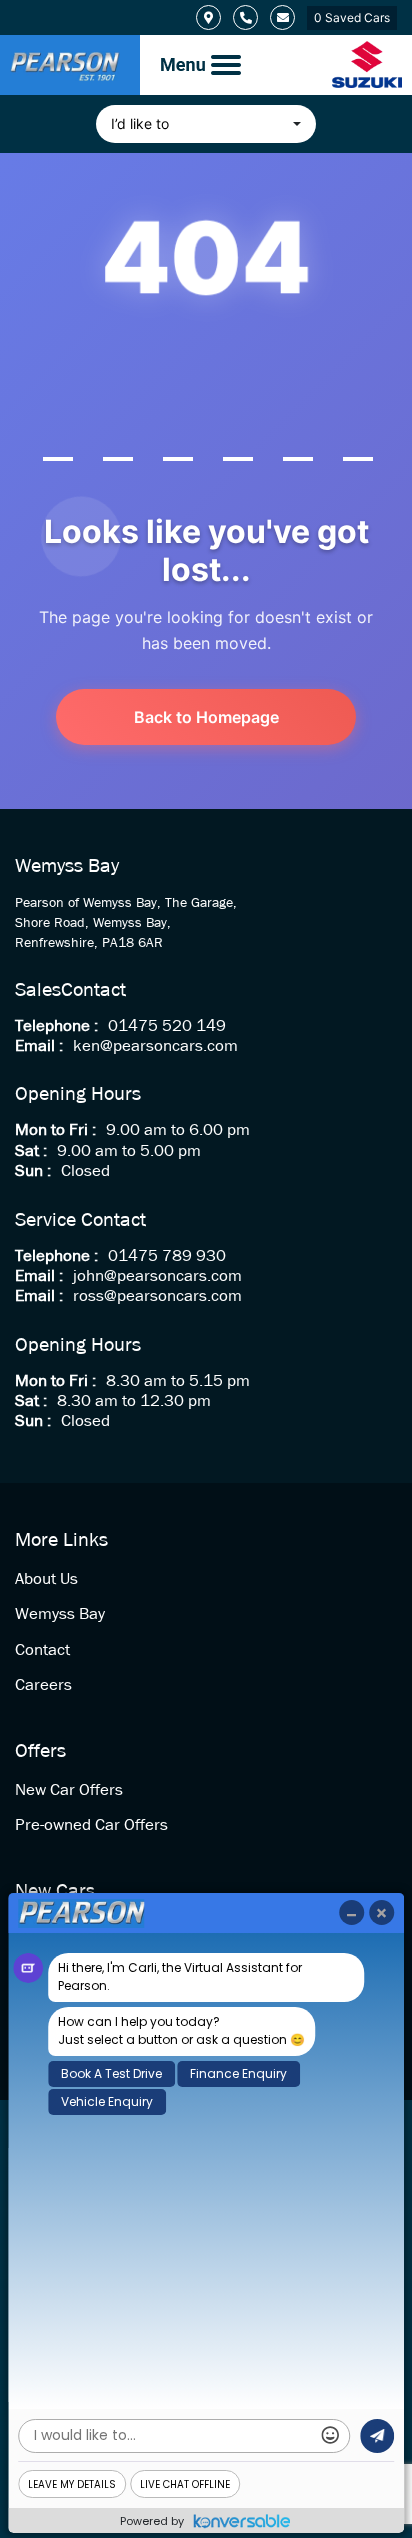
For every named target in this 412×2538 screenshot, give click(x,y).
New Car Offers (69, 1790)
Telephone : (56, 1026)
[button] (206, 124)
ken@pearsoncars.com (155, 1046)
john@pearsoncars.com (157, 1276)
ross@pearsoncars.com (157, 1296)
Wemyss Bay (60, 1614)
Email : (39, 1046)
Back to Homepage (206, 717)
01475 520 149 (167, 1026)
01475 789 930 (167, 1256)
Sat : (31, 1151)
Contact (42, 1650)
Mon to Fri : (55, 1130)
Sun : (33, 1171)
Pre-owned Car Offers (91, 1825)
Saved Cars (352, 17)
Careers (43, 1685)
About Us (46, 1579)
